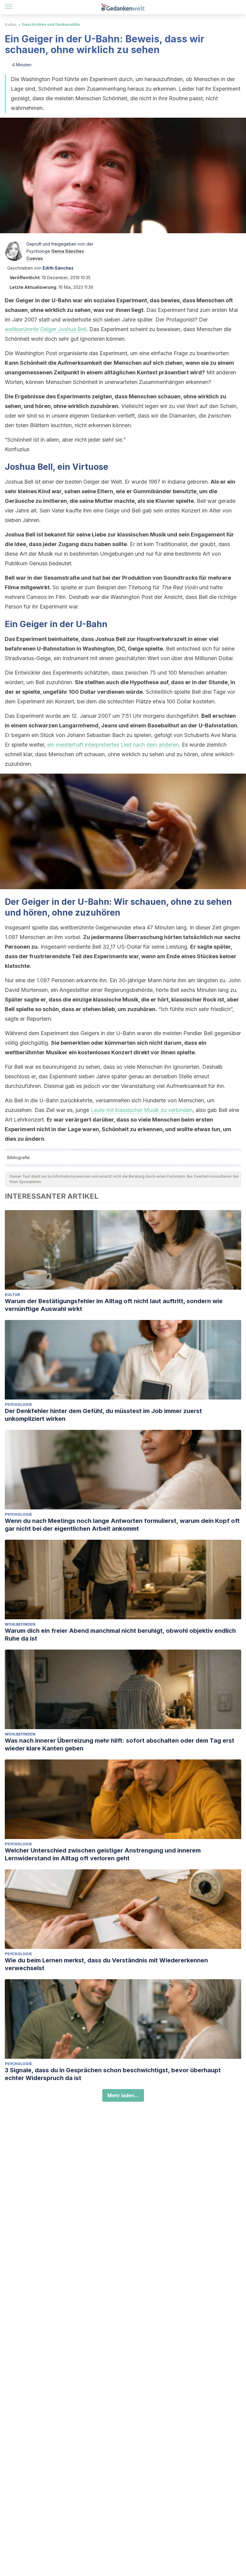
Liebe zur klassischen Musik (129, 535)
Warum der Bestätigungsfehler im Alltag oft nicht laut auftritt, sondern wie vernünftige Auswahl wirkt (114, 1305)
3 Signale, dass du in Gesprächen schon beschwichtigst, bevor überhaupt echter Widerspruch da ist (113, 2074)
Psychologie (18, 1404)
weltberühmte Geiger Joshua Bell (46, 329)
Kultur (11, 24)
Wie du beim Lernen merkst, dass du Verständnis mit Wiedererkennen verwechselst (106, 1964)
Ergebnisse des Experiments (53, 396)
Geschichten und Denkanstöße (51, 24)
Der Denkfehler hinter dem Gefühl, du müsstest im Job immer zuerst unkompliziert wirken (103, 1415)
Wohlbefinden (20, 1624)
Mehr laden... (123, 2095)
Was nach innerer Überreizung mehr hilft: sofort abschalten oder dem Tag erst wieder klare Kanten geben (120, 1744)
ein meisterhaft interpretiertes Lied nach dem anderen (113, 745)
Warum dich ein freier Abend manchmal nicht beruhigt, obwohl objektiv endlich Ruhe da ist (120, 1635)
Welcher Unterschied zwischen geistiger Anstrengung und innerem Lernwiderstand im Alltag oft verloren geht (103, 1854)
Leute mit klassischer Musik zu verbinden (142, 1110)
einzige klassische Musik (105, 1000)
